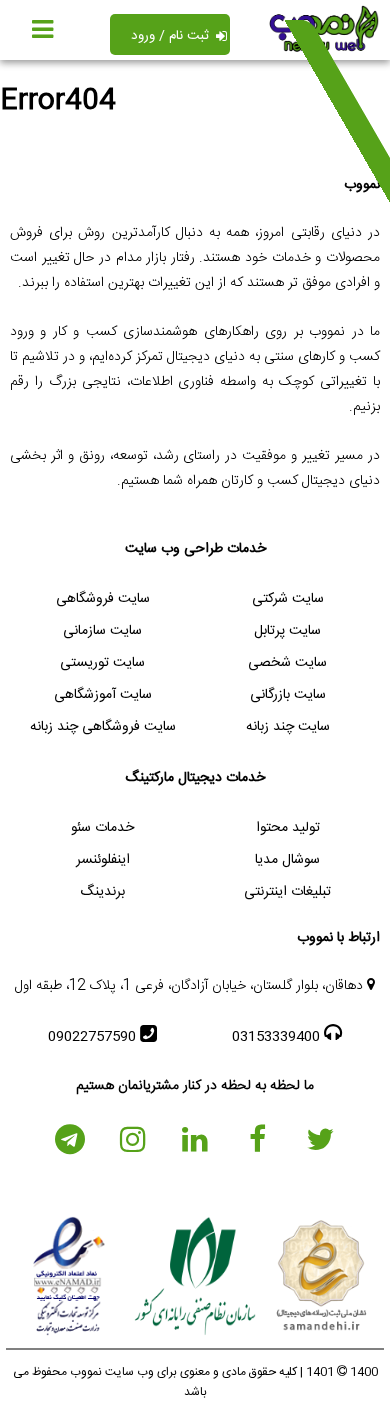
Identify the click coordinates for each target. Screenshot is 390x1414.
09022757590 (94, 1037)
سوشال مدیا (287, 860)
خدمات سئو (102, 828)
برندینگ (102, 892)
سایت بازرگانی (288, 695)
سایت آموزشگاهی (103, 695)
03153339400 (278, 1037)
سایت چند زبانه (288, 727)
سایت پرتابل (287, 631)
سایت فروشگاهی (103, 599)
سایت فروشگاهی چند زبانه (103, 727)
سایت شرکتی (288, 599)
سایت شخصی (287, 663)
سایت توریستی (102, 663)
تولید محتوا (288, 828)
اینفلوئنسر (103, 860)
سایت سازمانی (102, 631)
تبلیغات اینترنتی (287, 892)
